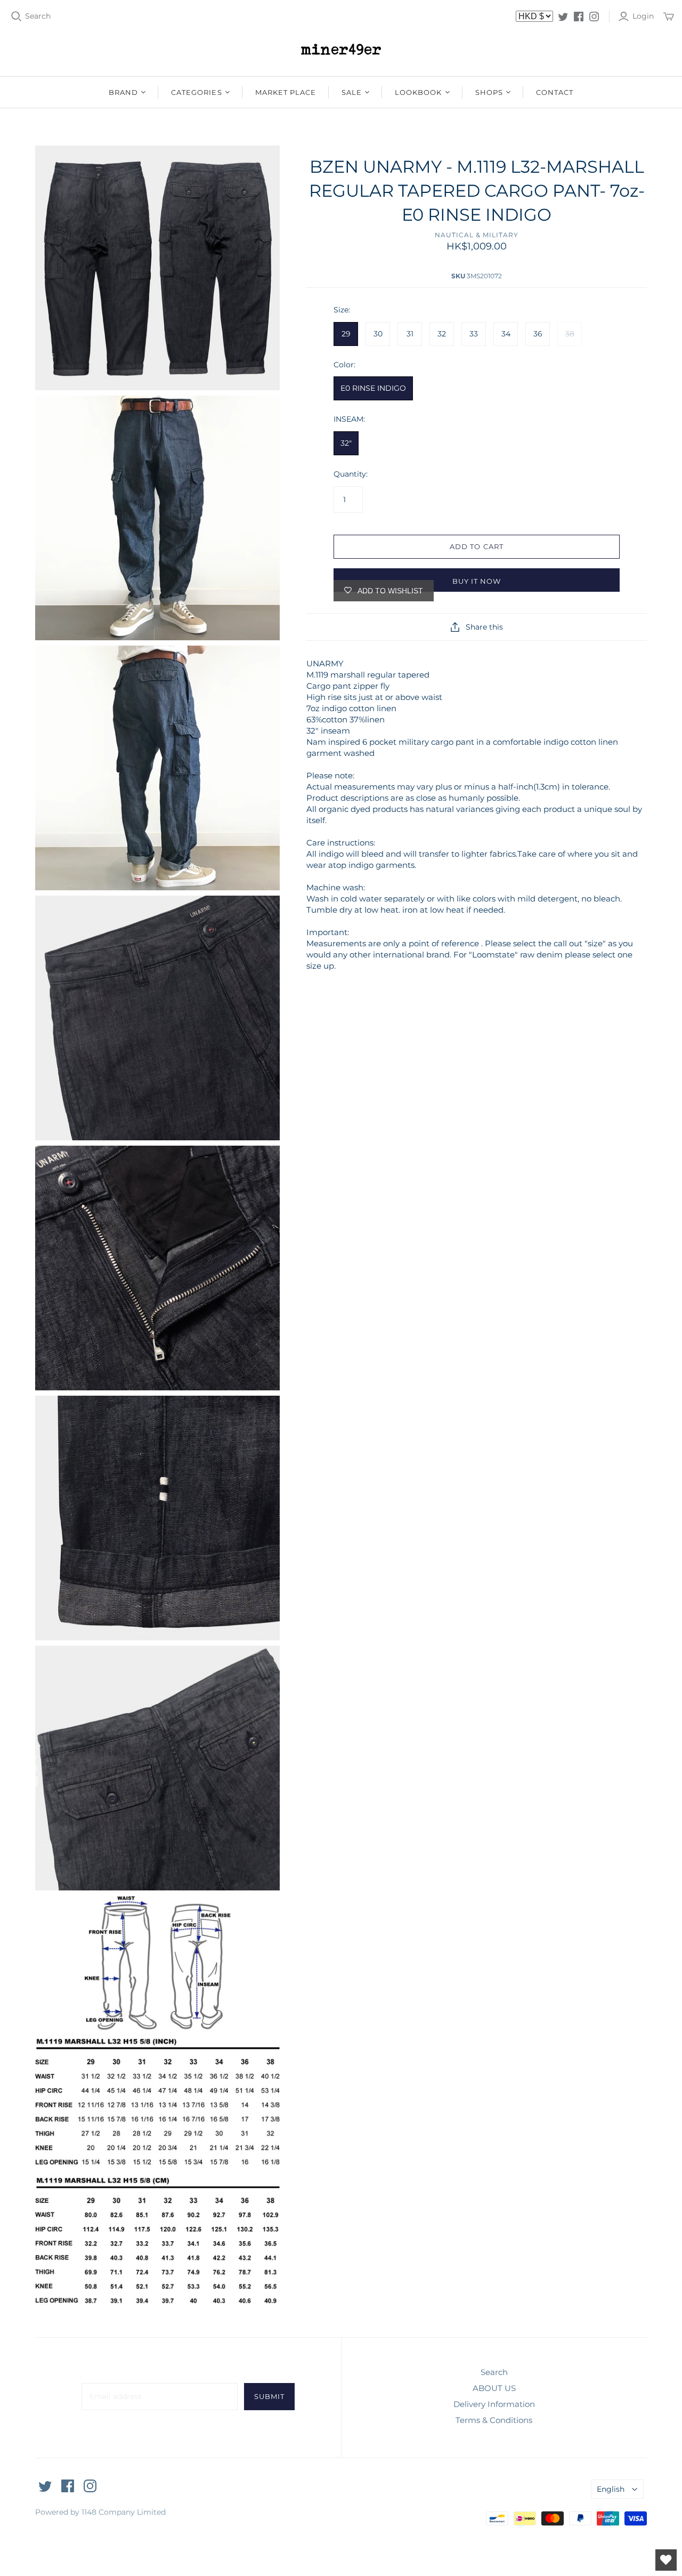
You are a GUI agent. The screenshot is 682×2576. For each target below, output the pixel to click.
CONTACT (555, 92)
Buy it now (477, 581)
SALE (352, 92)
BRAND (123, 92)
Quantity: (351, 474)
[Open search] (17, 17)
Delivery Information (494, 2404)
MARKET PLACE (286, 92)
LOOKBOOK (418, 92)
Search (38, 16)
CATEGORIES (196, 92)
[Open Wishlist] (666, 2560)
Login (643, 16)
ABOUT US (494, 2388)
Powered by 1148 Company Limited (100, 2512)
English (611, 2489)
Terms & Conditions (494, 2420)
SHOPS (489, 92)
